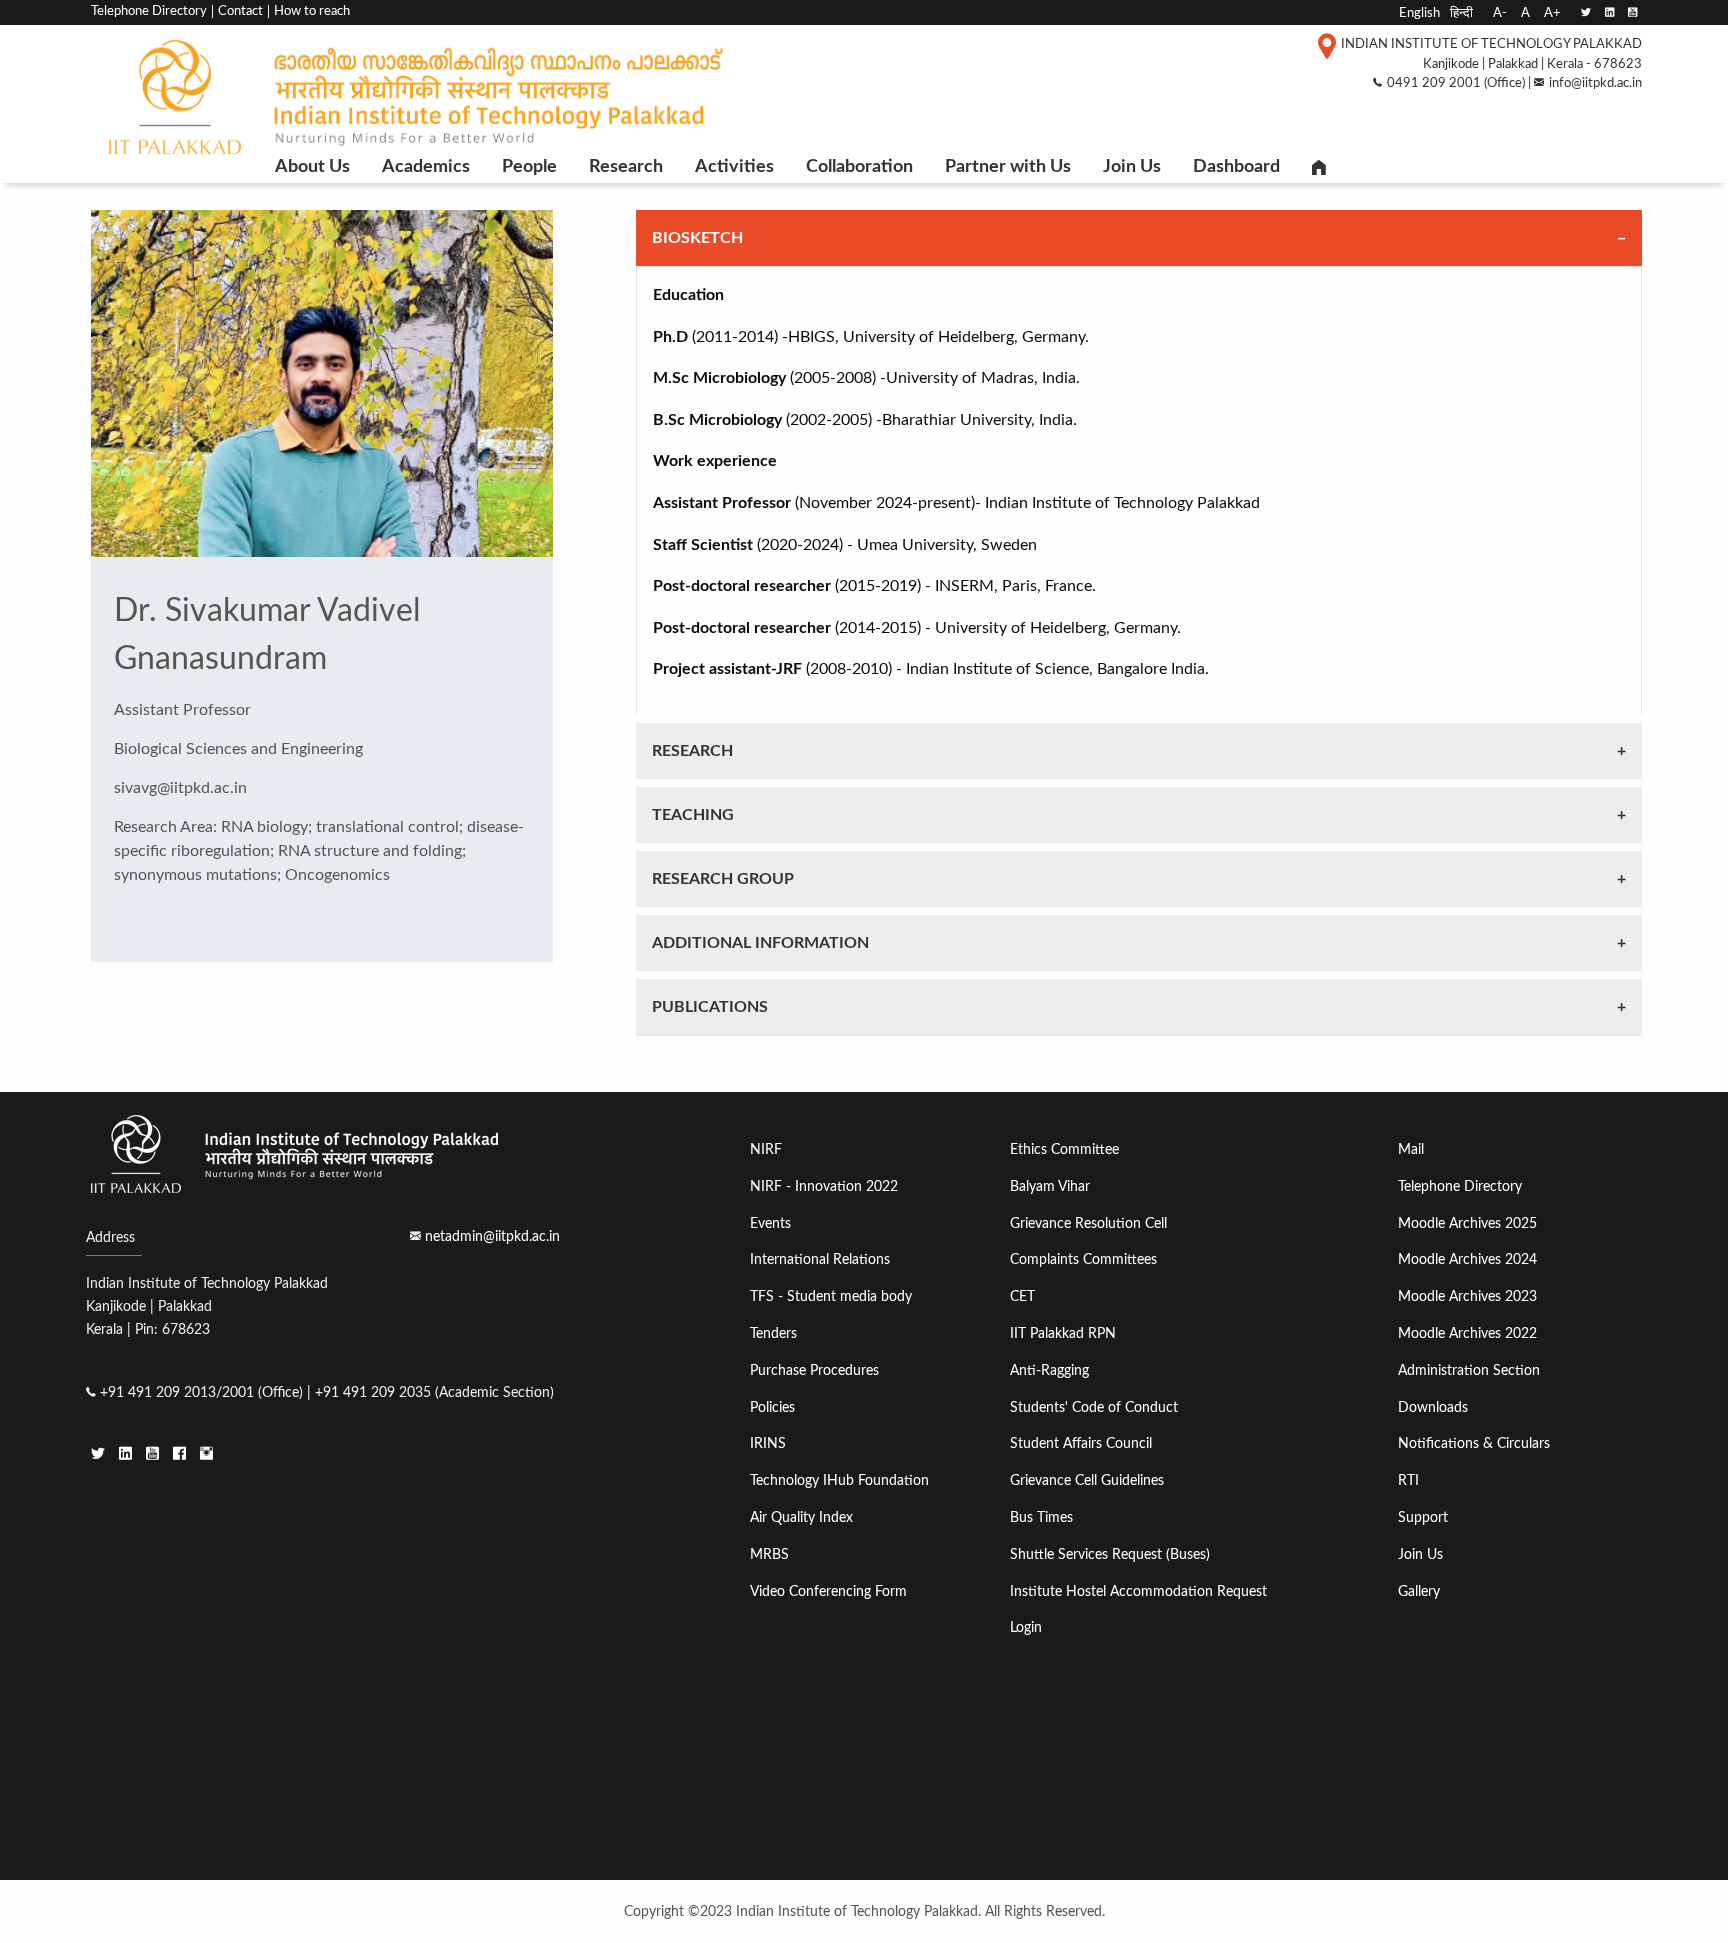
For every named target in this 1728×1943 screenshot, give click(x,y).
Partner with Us (1008, 167)
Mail (1411, 1149)
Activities (734, 167)
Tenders (773, 1333)
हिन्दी (1461, 13)
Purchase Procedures (814, 1370)
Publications (710, 1007)
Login (1026, 1627)
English (1419, 13)
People (529, 167)
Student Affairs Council (1081, 1443)
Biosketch (697, 238)
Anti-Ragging (1049, 1370)
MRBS (769, 1554)
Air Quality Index (801, 1517)
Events (770, 1223)
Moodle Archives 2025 (1467, 1223)
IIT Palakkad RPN (1063, 1333)
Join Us (1132, 167)
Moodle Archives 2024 (1467, 1259)
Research (626, 167)
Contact (240, 11)
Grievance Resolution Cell (1088, 1223)
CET (1022, 1296)
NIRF (766, 1149)
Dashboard (1236, 167)
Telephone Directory (149, 11)
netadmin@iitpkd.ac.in (492, 1236)
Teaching (693, 815)
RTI (1408, 1480)
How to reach (312, 11)
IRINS (768, 1443)
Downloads (1433, 1407)
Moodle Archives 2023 (1467, 1296)
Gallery (1419, 1591)
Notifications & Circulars (1474, 1443)
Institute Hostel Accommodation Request (1138, 1591)
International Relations (820, 1259)
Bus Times (1041, 1517)
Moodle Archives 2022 (1467, 1333)
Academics (426, 167)
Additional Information (760, 943)
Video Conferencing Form (828, 1591)
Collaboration (859, 167)
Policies (772, 1407)
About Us (312, 167)
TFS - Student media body (831, 1296)
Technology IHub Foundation (839, 1480)
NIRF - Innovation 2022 (824, 1186)
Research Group (723, 879)
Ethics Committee (1064, 1149)
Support (1423, 1517)
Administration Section (1469, 1370)
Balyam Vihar (1050, 1186)
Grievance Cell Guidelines (1087, 1480)
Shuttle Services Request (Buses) (1110, 1554)
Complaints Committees (1083, 1259)
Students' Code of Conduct (1094, 1407)
